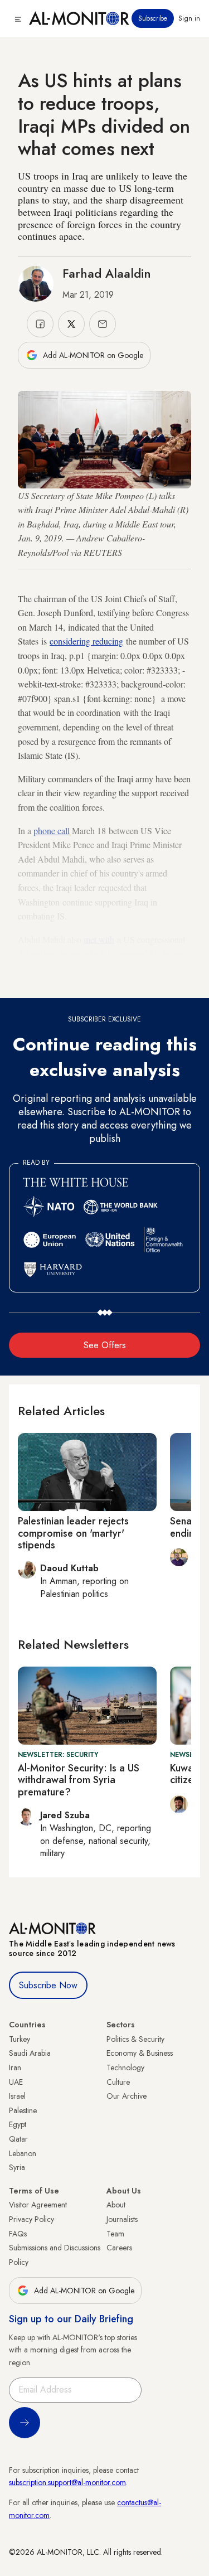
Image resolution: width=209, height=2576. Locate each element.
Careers (119, 2248)
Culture (118, 2082)
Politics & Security (135, 2039)
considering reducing (86, 641)
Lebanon (23, 2153)
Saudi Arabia (30, 2053)
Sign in (189, 18)
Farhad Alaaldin (107, 273)
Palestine (23, 2110)
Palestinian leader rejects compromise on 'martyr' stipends (73, 1533)
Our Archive (127, 2096)
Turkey (20, 2039)
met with (99, 939)
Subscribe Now (48, 1985)
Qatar (18, 2139)
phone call (52, 831)
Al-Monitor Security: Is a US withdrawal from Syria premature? (79, 1780)
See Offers (105, 1345)
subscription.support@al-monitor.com (67, 2482)
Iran (15, 2067)
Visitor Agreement (38, 2205)
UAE (16, 2082)
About (116, 2205)
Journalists (122, 2219)
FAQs (18, 2234)
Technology (125, 2067)
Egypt (18, 2124)
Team (115, 2234)
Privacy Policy (31, 2219)
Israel (17, 2096)
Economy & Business (140, 2053)
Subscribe (153, 18)
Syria (17, 2167)
